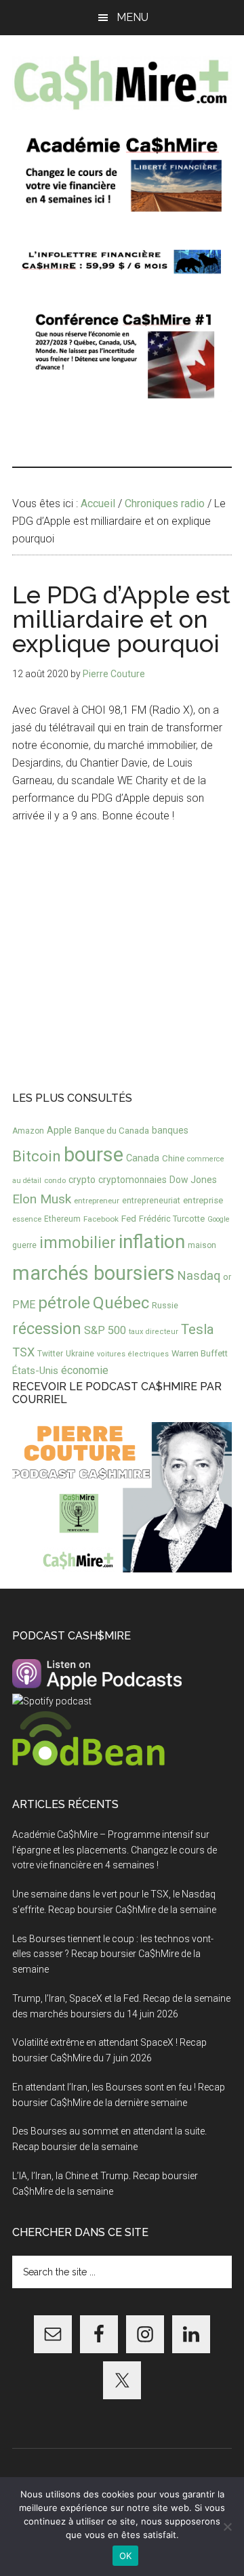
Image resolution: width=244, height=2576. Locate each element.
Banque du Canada (112, 1130)
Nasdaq (199, 1275)
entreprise (203, 1200)
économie (85, 1370)
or (227, 1277)
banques (170, 1130)
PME (24, 1305)
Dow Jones (193, 1180)
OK (126, 2556)
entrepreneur (97, 1201)
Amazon (28, 1131)
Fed (129, 1218)
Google (219, 1219)
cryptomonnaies (133, 1180)
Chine (173, 1158)
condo (55, 1181)
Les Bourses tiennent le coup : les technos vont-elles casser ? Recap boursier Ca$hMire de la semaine (113, 1954)
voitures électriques (133, 1354)
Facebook (101, 1219)
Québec (121, 1303)
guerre (24, 1245)
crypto (82, 1180)
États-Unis (35, 1371)
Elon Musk (42, 1199)
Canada (143, 1158)
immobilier (78, 1243)
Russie (165, 1305)
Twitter (50, 1354)
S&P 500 (105, 1330)
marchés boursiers (94, 1273)
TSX (23, 1352)
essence (27, 1219)
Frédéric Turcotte (172, 1219)
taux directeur (154, 1332)
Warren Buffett (200, 1353)
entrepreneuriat (151, 1201)
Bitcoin (37, 1156)
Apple (59, 1131)
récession (47, 1329)
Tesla (198, 1329)
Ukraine (80, 1354)
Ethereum (62, 1219)
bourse (94, 1155)
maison (202, 1245)
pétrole (64, 1303)
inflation (152, 1242)
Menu (133, 17)
